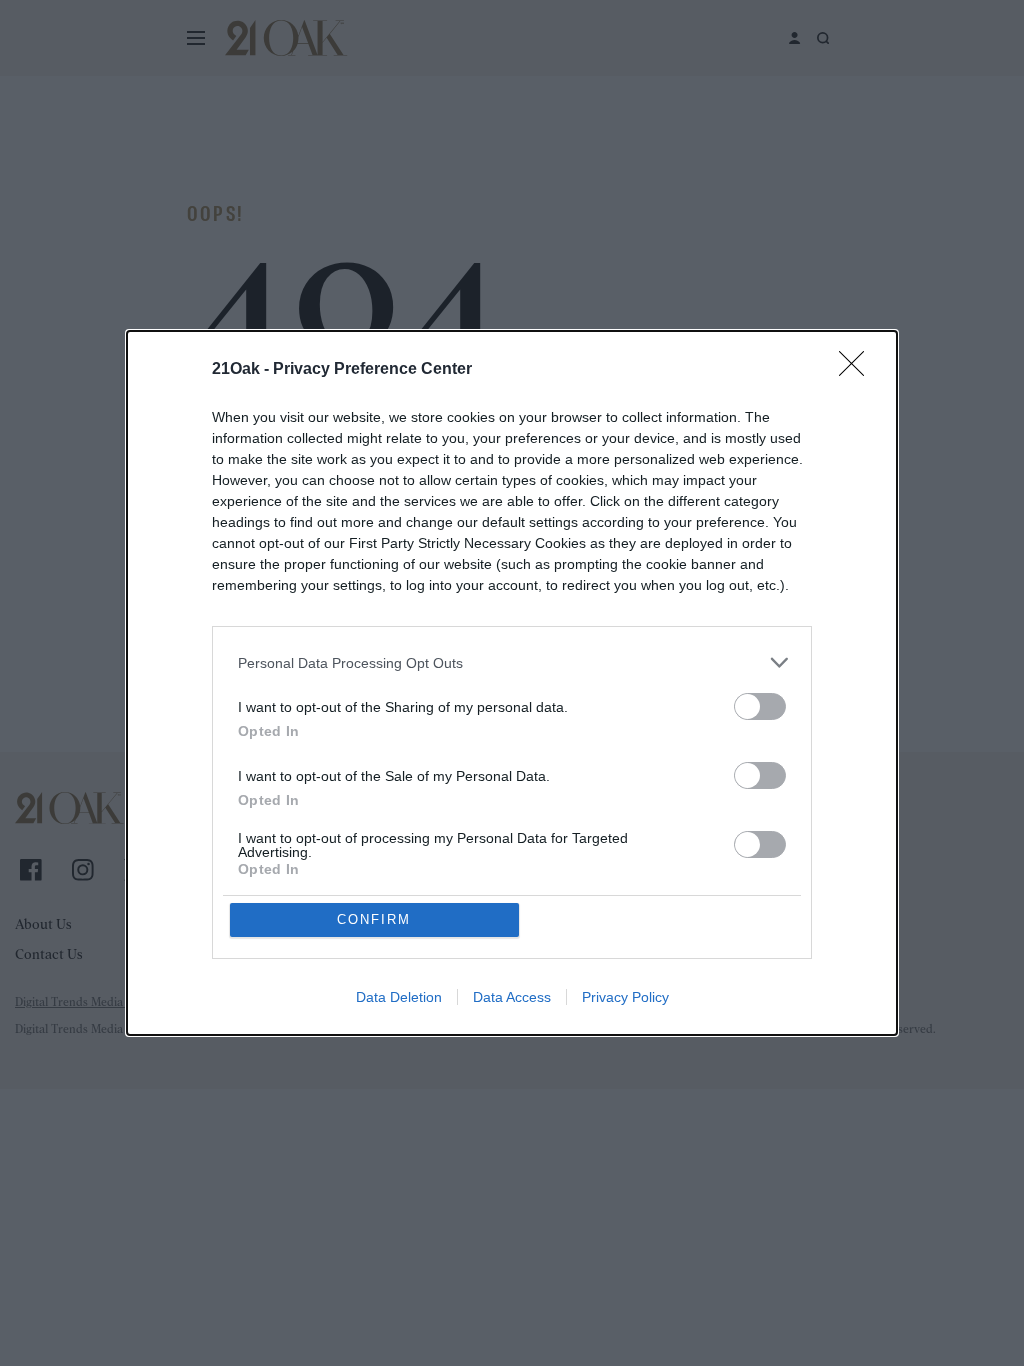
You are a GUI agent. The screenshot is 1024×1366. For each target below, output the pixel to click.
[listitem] (512, 662)
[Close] (858, 370)
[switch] (760, 706)
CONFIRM (374, 919)
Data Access (512, 997)
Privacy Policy (625, 997)
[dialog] (512, 683)
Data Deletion (399, 997)
